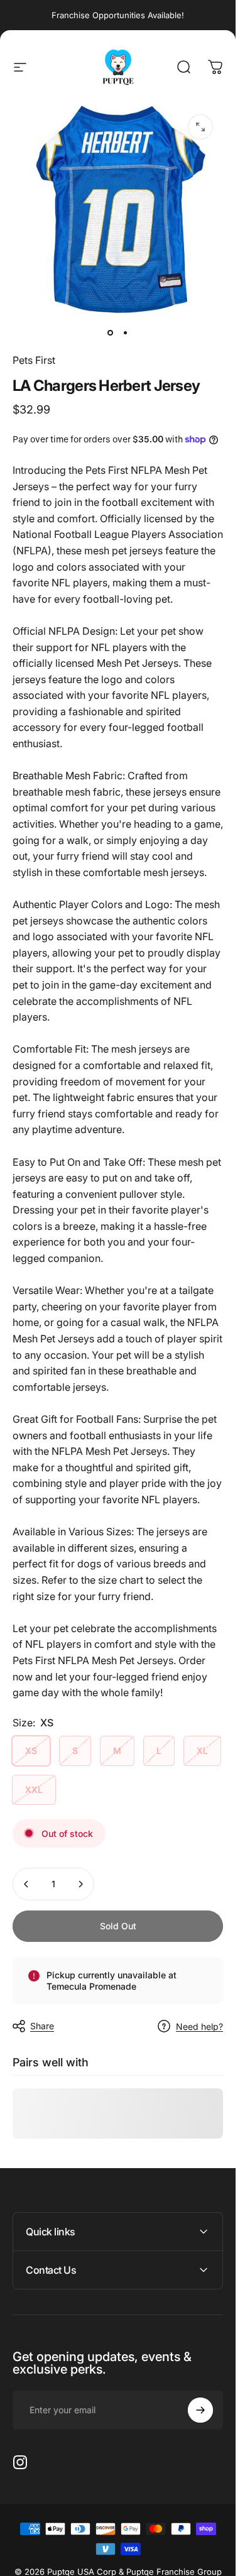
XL (202, 1751)
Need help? (199, 2026)
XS (31, 1751)
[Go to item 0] (111, 332)
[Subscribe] (200, 2410)
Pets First (34, 360)
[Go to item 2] (126, 332)
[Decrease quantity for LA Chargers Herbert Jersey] (26, 1884)
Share (42, 2026)
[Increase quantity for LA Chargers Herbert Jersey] (80, 1884)
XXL (34, 1789)
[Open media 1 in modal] (200, 127)
